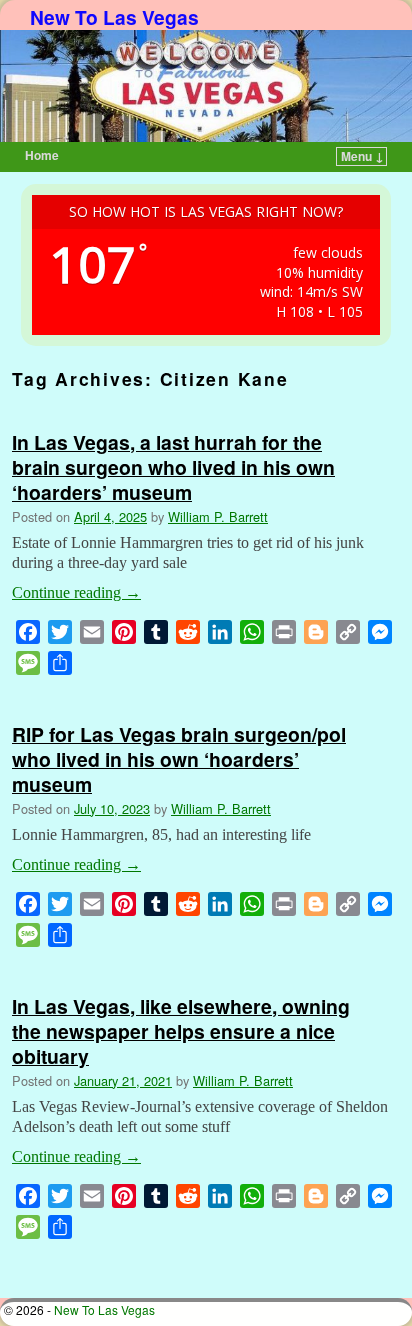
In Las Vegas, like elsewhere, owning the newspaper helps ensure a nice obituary (181, 1031)
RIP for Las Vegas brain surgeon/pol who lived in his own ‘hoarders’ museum (179, 759)
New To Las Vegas (114, 17)
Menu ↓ (362, 156)
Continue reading (76, 592)
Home (42, 155)
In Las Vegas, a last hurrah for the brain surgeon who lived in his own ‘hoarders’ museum (173, 467)
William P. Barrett (218, 516)
